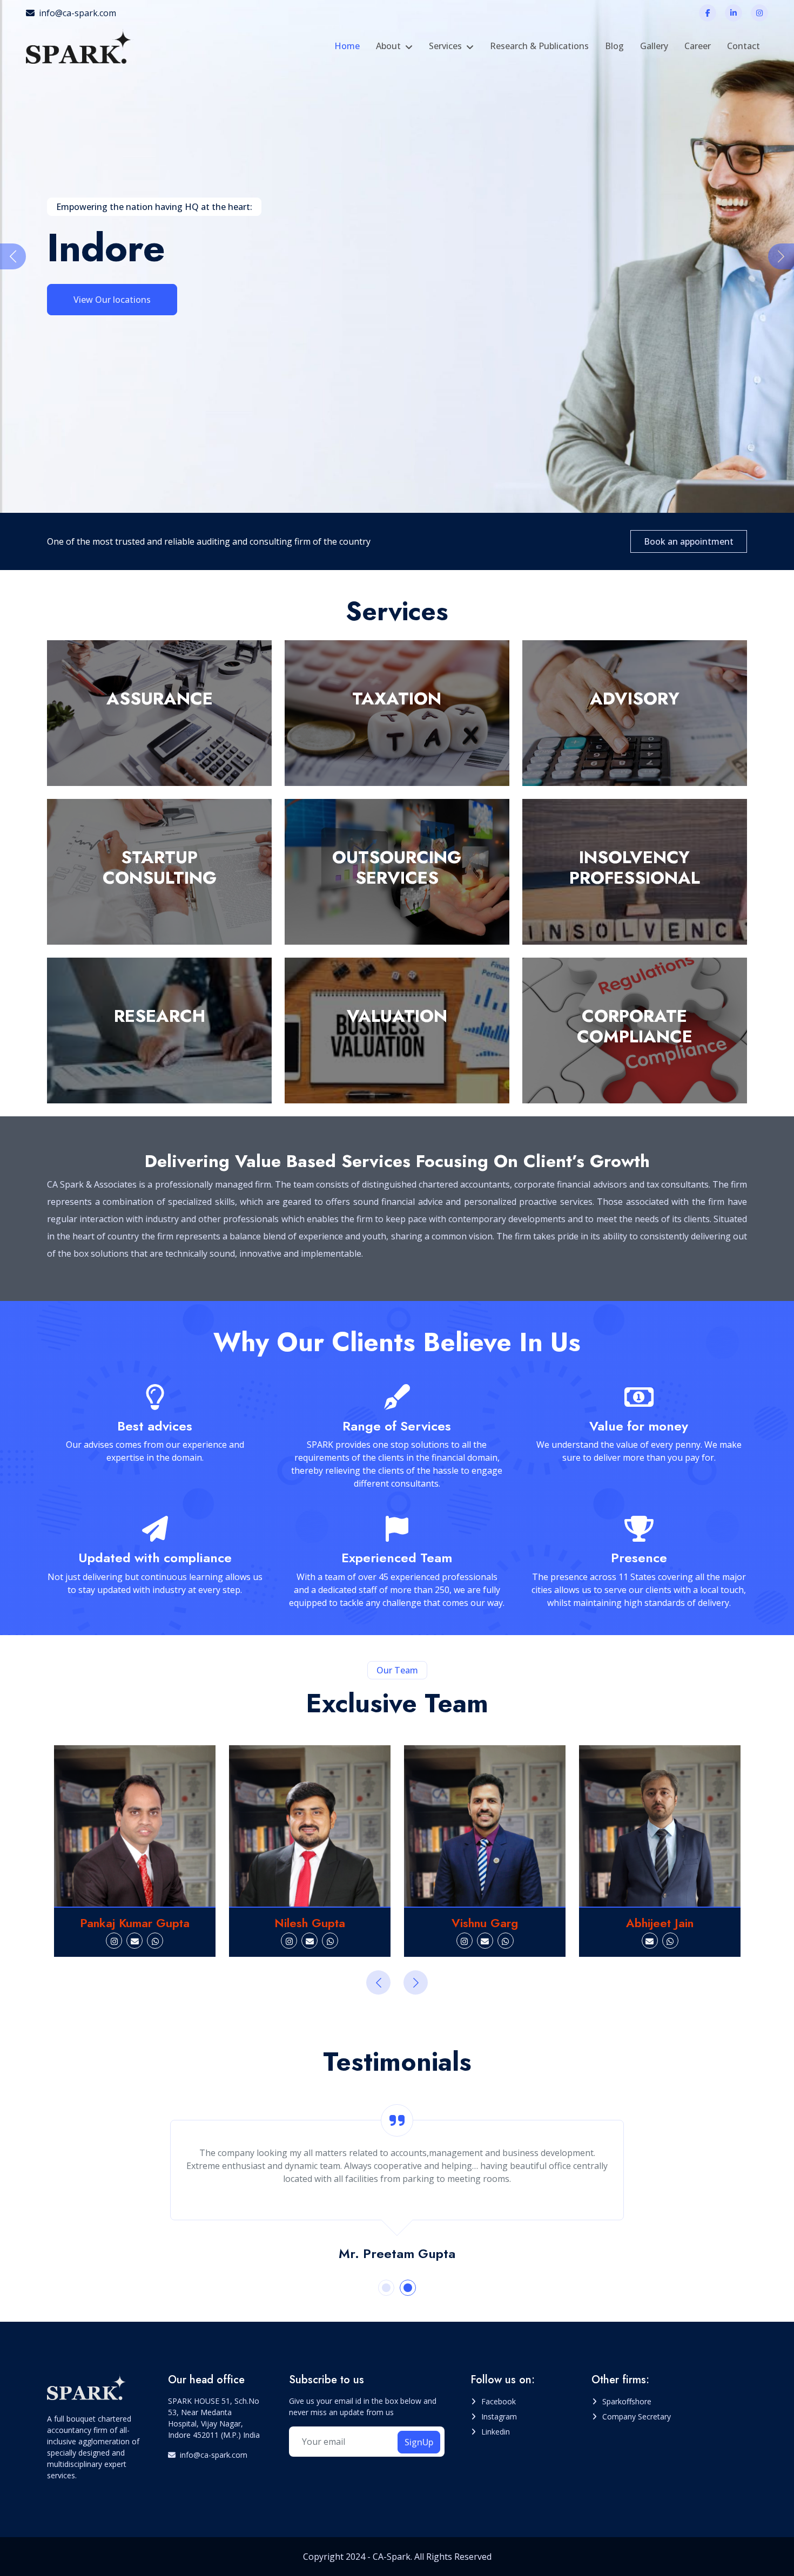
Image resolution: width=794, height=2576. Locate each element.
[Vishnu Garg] (310, 1826)
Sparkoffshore (627, 2401)
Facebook (499, 2401)
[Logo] (80, 46)
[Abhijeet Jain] (485, 1826)
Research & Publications (539, 46)
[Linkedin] (734, 13)
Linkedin (496, 2432)
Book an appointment (689, 541)
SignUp (419, 2442)
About (388, 46)
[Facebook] (708, 13)
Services (445, 46)
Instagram (499, 2416)
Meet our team (104, 299)
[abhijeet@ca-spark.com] (475, 1941)
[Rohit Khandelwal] (660, 1826)
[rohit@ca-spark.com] (660, 1941)
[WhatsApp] (155, 1941)
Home (347, 46)
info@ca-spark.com (78, 13)
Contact (743, 46)
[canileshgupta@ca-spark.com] (134, 1941)
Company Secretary (637, 2416)
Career (698, 46)
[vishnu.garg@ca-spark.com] (310, 1941)
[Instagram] (759, 13)
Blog (614, 46)
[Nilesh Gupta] (135, 1826)
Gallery (654, 46)
